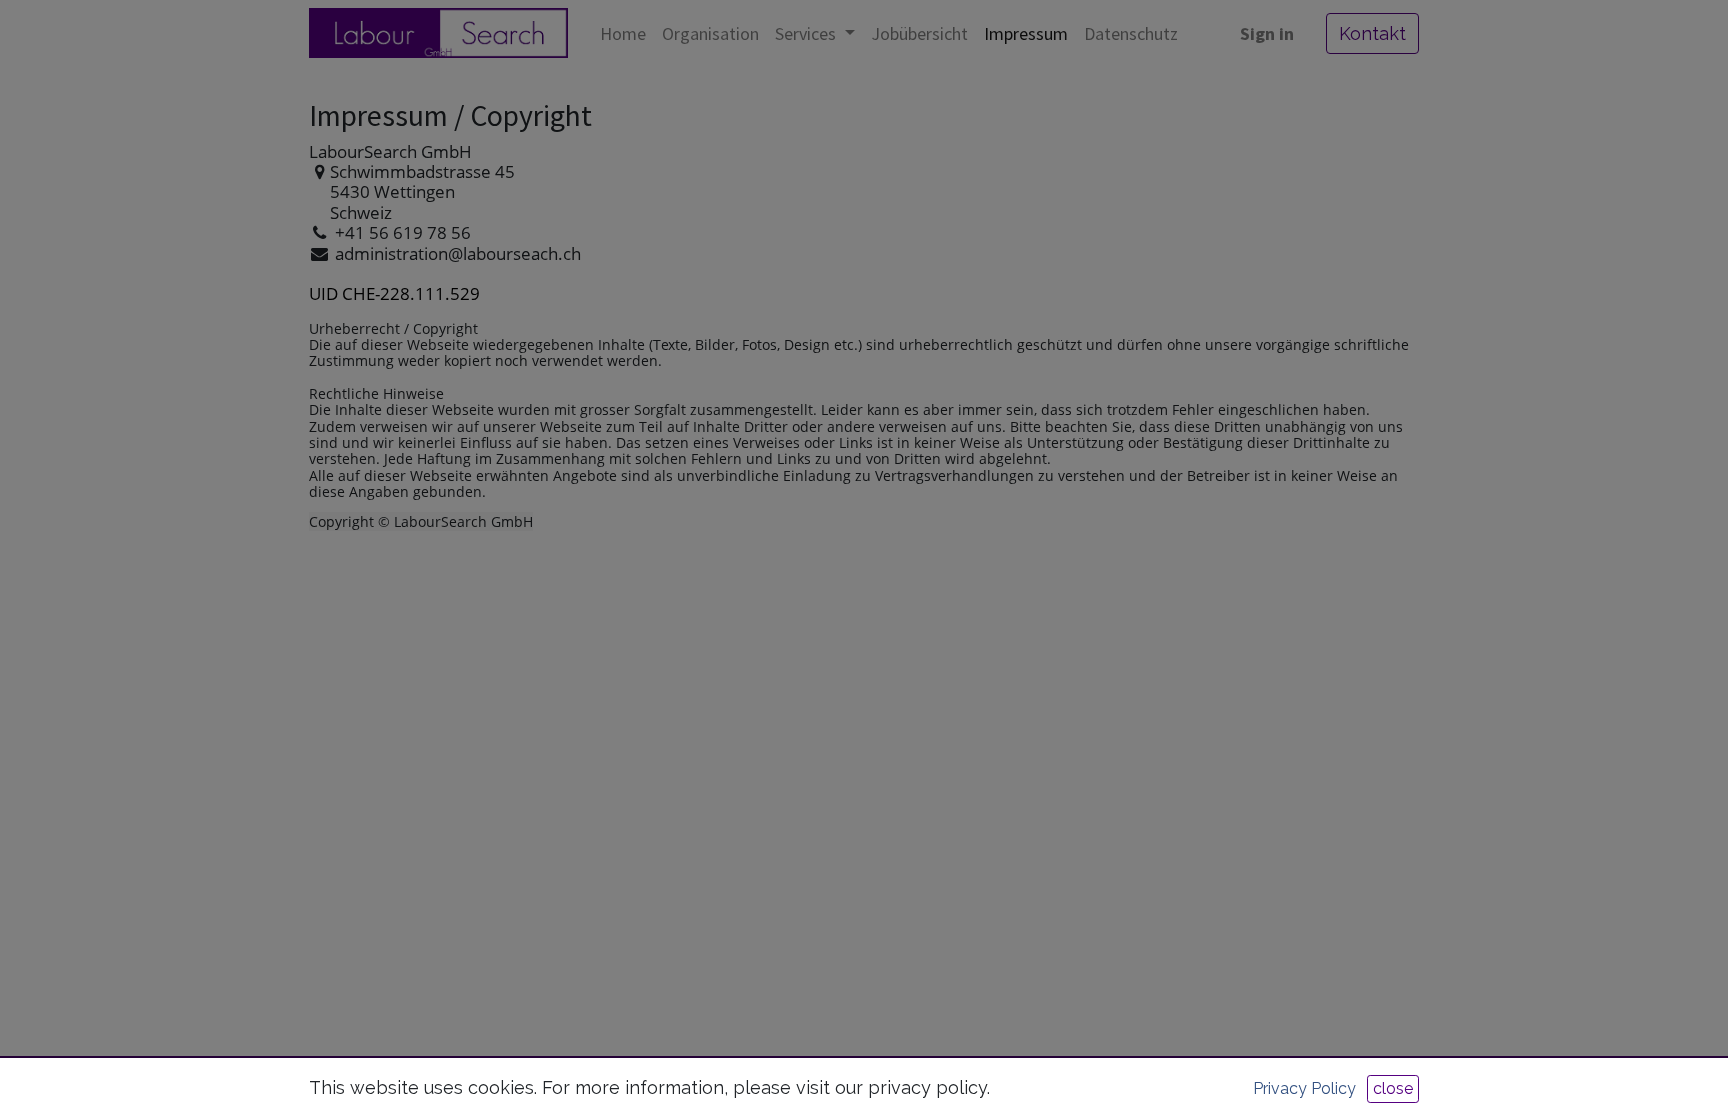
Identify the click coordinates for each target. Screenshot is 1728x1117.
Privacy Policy (1304, 1088)
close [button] (1393, 1088)
